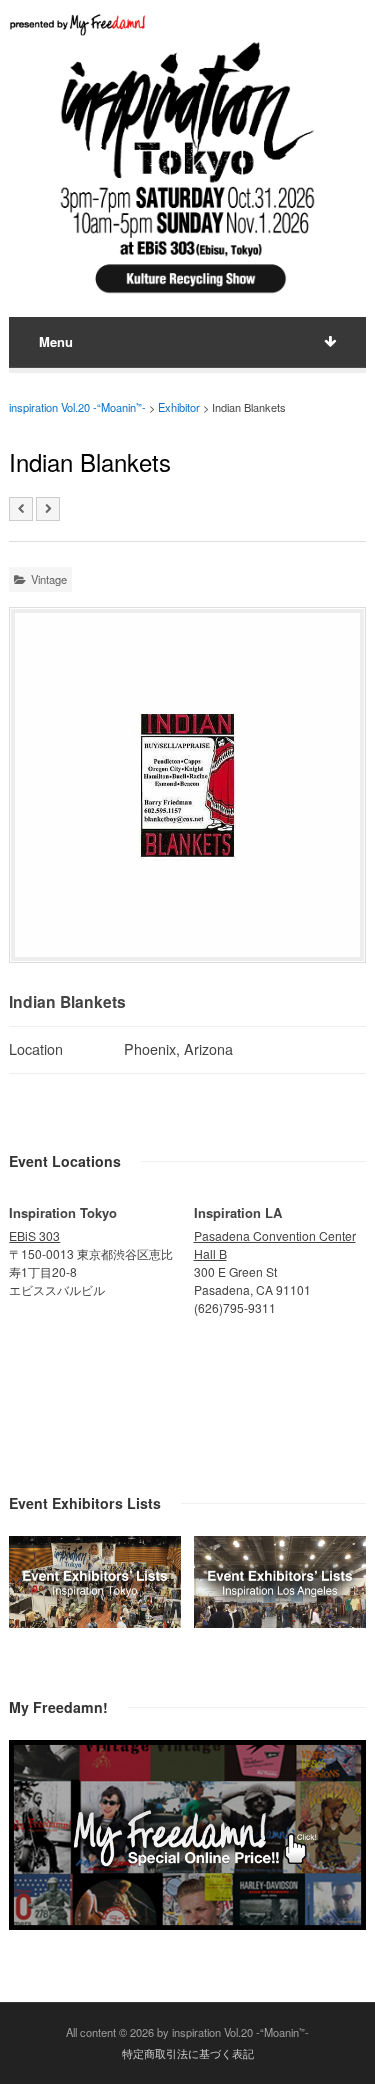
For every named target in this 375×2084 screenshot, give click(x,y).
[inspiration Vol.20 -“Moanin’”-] (187, 296)
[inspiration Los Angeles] (280, 1622)
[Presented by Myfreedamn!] (79, 24)
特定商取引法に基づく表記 (188, 2053)
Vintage (49, 579)
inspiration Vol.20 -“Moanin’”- (77, 407)
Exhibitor (179, 407)
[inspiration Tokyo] (95, 1622)
